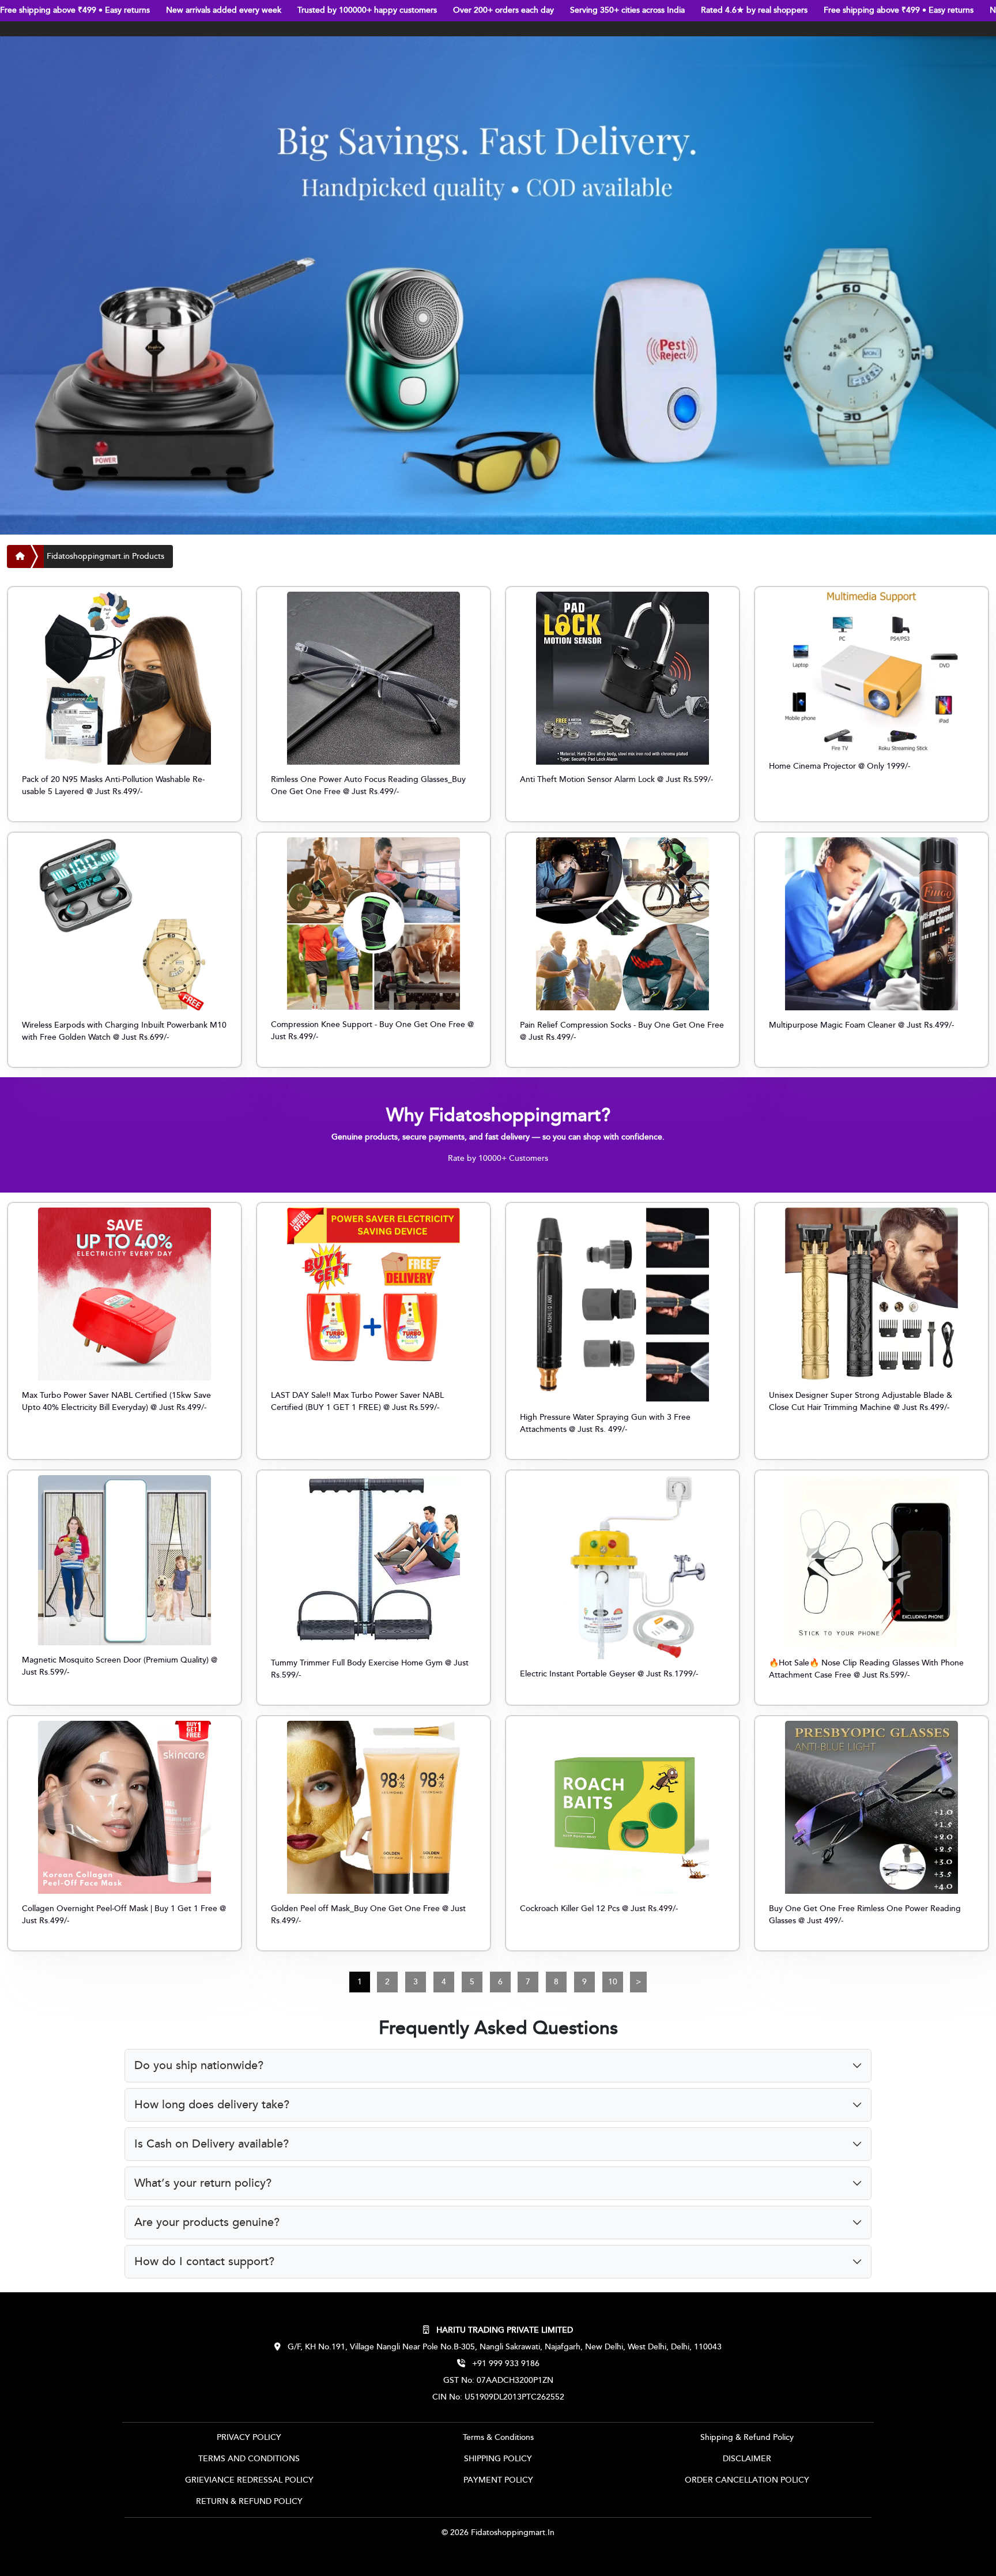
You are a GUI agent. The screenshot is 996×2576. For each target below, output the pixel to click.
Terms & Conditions (498, 2438)
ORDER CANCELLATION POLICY (747, 2480)
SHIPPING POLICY (498, 2459)
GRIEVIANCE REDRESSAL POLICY (249, 2480)
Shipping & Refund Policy (747, 2438)
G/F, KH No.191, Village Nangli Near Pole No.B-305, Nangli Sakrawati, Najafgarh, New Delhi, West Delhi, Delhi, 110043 (503, 2347)
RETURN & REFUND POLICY (249, 2502)
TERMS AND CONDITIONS (249, 2459)
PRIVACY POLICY (249, 2438)
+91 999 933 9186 (505, 2364)
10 (613, 1982)
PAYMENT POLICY (498, 2480)
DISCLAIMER (747, 2459)
